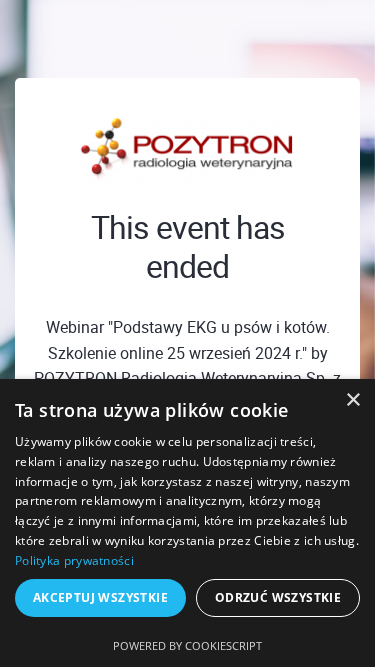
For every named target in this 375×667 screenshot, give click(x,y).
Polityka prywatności (74, 560)
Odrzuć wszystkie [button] (278, 597)
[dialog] (187, 523)
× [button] (352, 400)
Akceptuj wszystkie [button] (100, 597)
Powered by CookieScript (187, 645)
